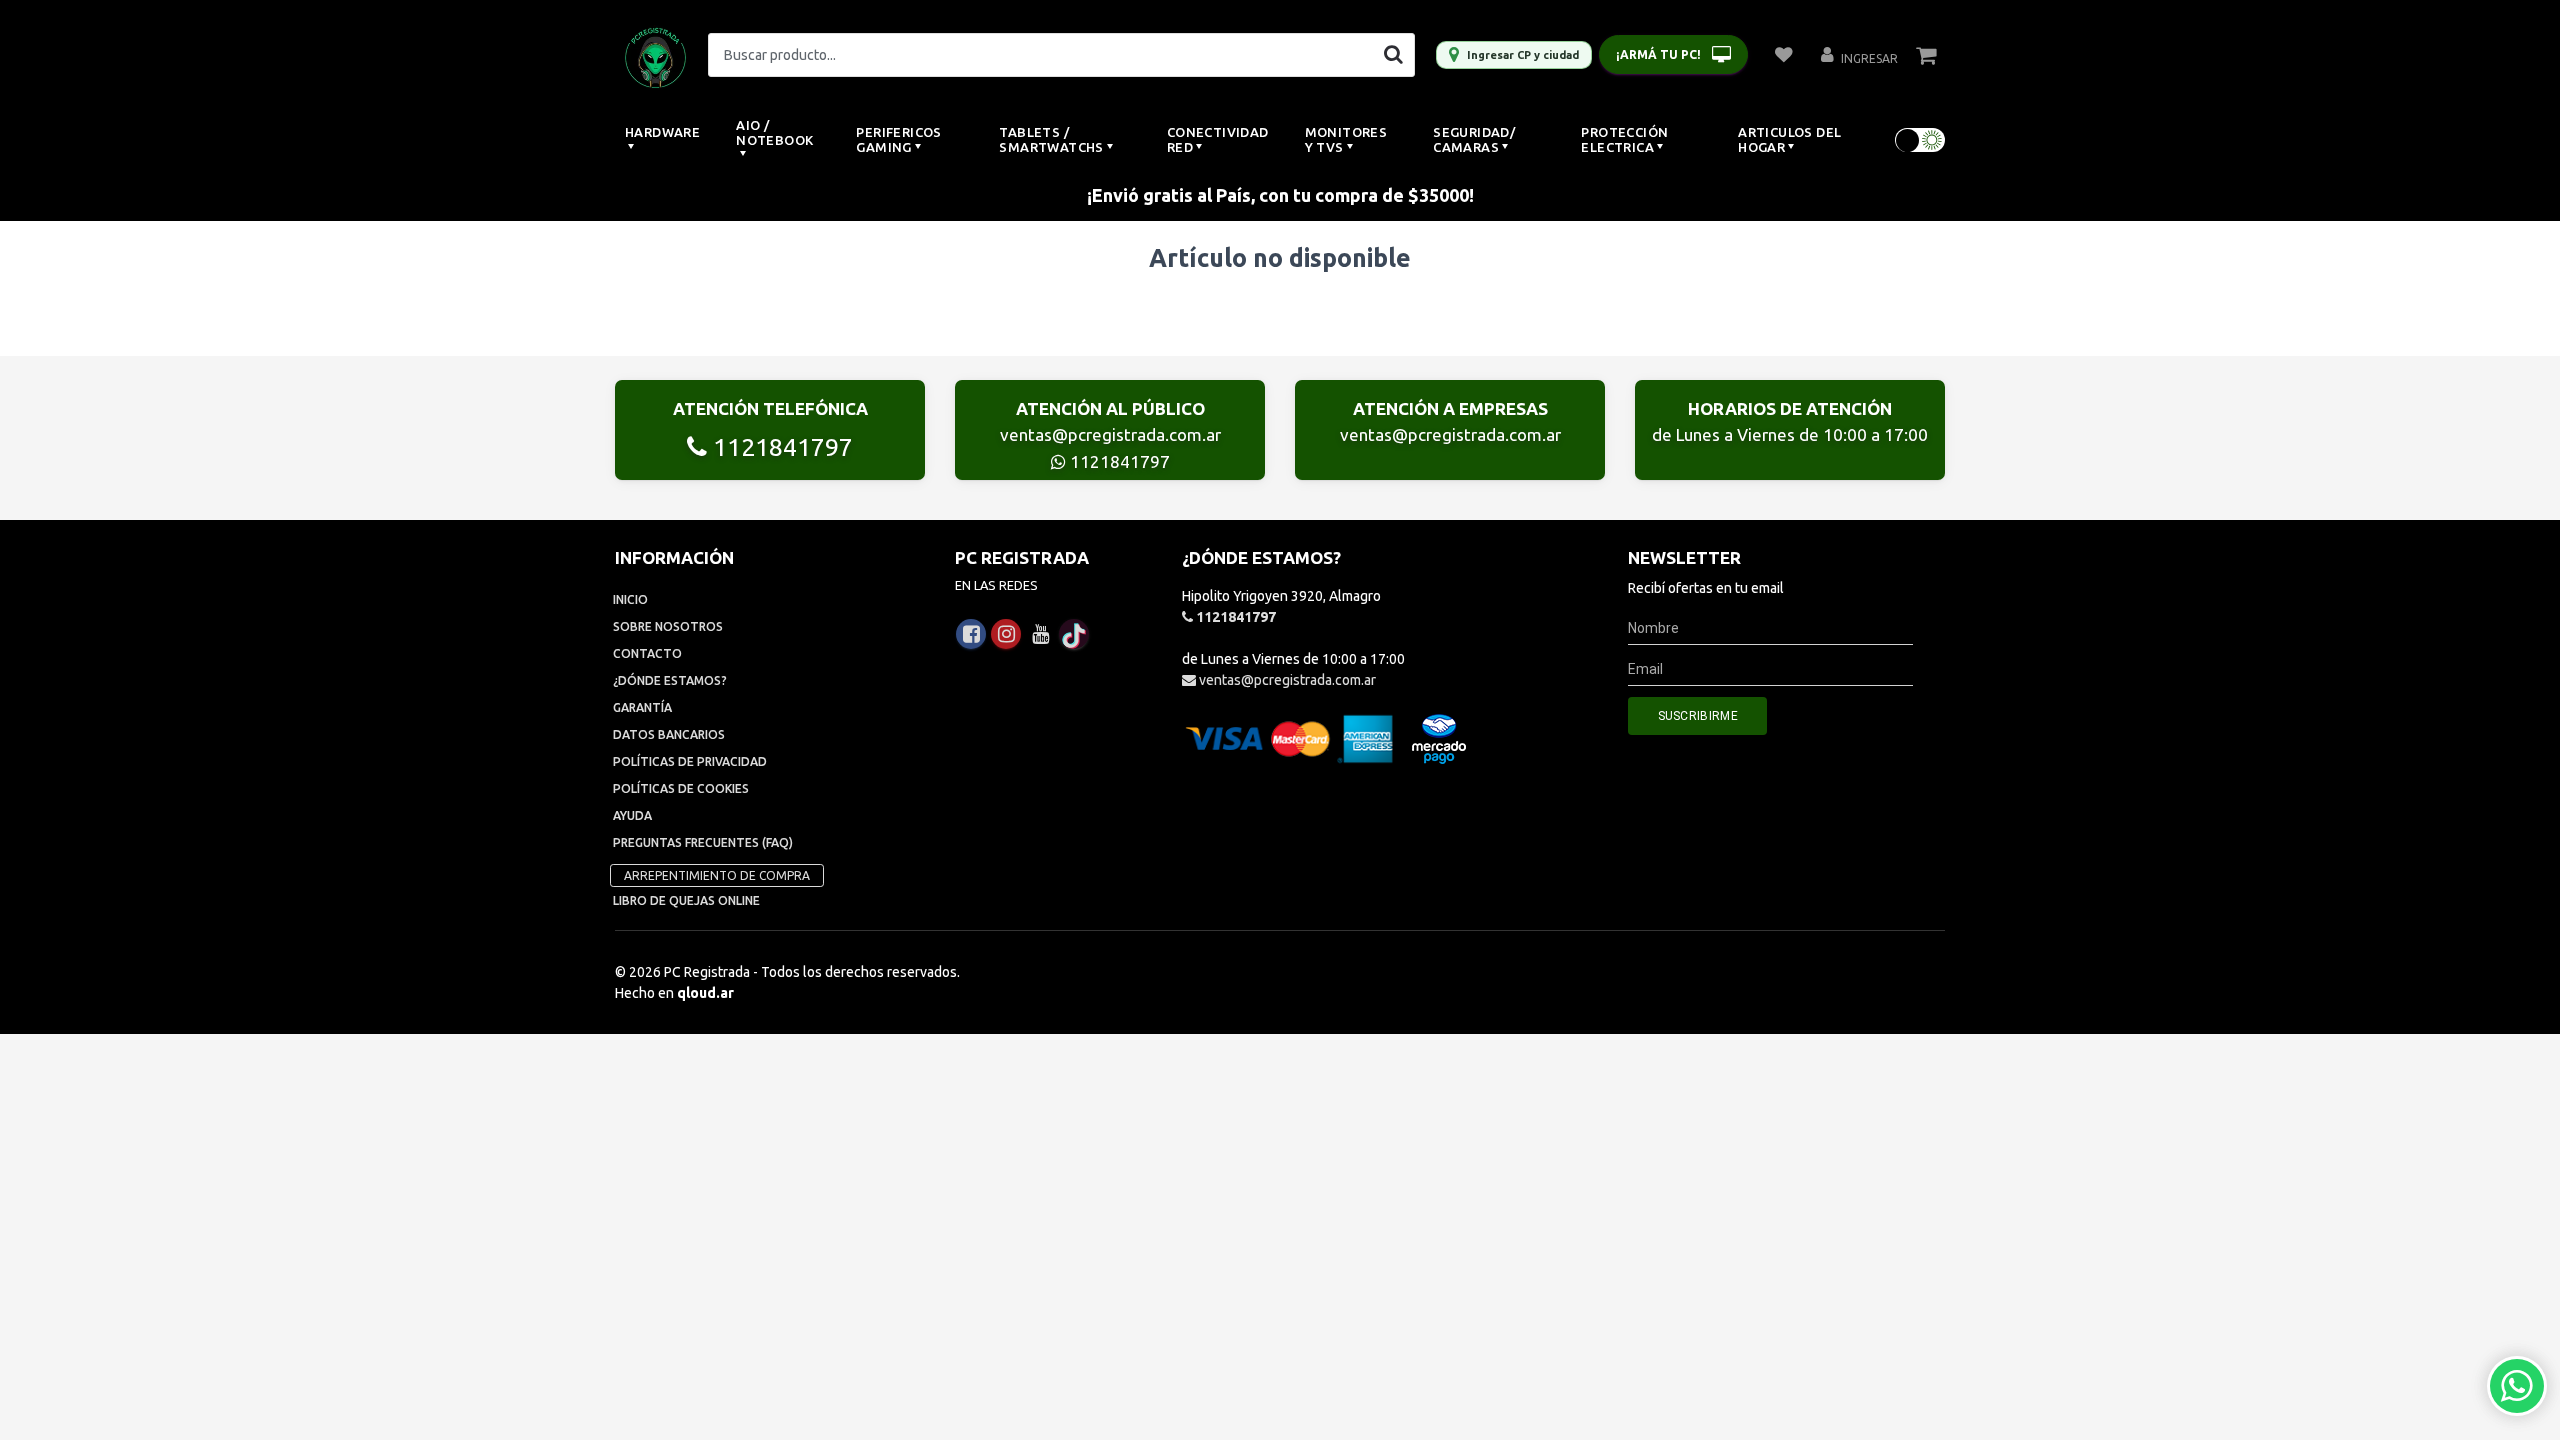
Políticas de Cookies (681, 788)
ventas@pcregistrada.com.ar (1110, 434)
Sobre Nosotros (668, 626)
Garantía (642, 707)
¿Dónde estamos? (670, 680)
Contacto (647, 653)
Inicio (630, 599)
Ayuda (632, 815)
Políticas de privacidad (690, 761)
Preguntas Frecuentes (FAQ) (703, 842)
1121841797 (780, 447)
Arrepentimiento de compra (717, 875)
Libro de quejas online (686, 900)
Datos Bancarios (669, 734)
